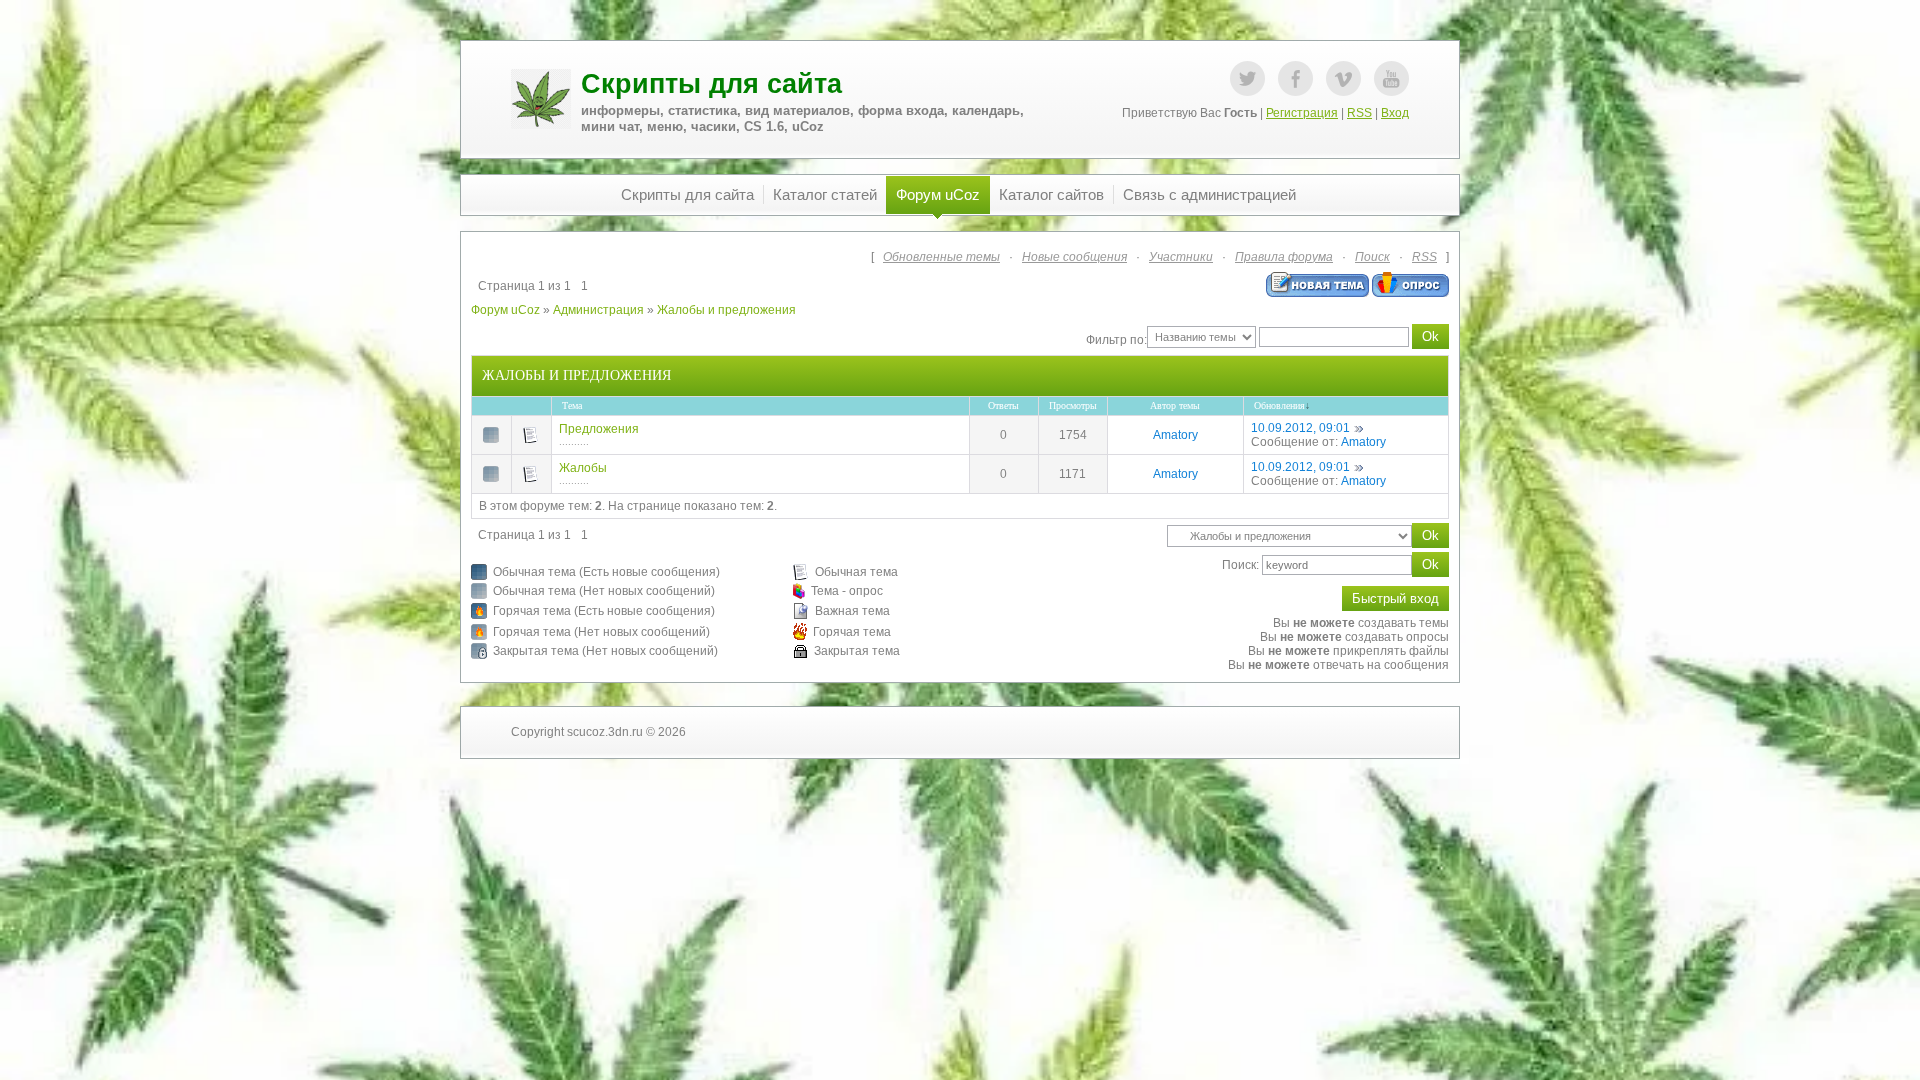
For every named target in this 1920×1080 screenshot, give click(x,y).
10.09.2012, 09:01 (1300, 428)
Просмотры (1073, 405)
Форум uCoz (505, 310)
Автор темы (1175, 405)
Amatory (1175, 435)
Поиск (1372, 257)
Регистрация (1302, 113)
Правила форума (1284, 257)
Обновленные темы (941, 257)
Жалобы (583, 468)
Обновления (1279, 405)
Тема (572, 405)
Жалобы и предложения (726, 310)
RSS (1359, 113)
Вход (1395, 113)
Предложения (599, 429)
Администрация (598, 310)
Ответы (1003, 405)
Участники (1181, 257)
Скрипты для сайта (711, 84)
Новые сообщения (1074, 257)
